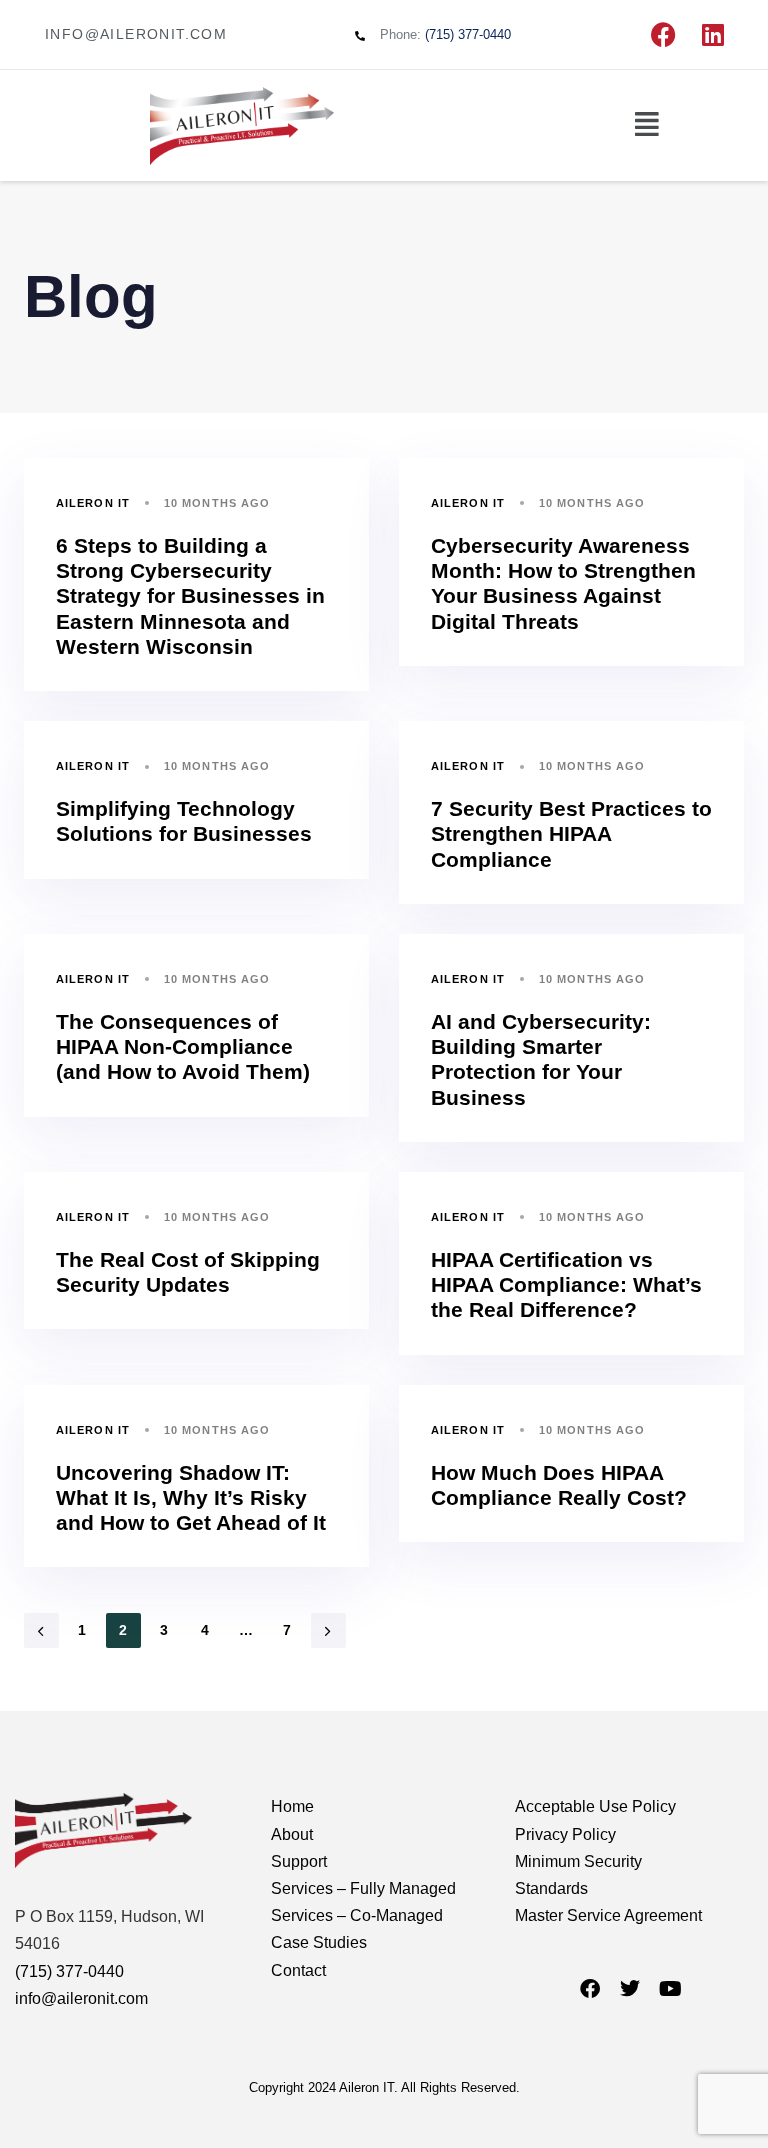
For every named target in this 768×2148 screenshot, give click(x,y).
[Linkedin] (713, 35)
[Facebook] (663, 35)
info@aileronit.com (81, 1998)
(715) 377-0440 (69, 1971)
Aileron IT (93, 503)
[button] (646, 125)
